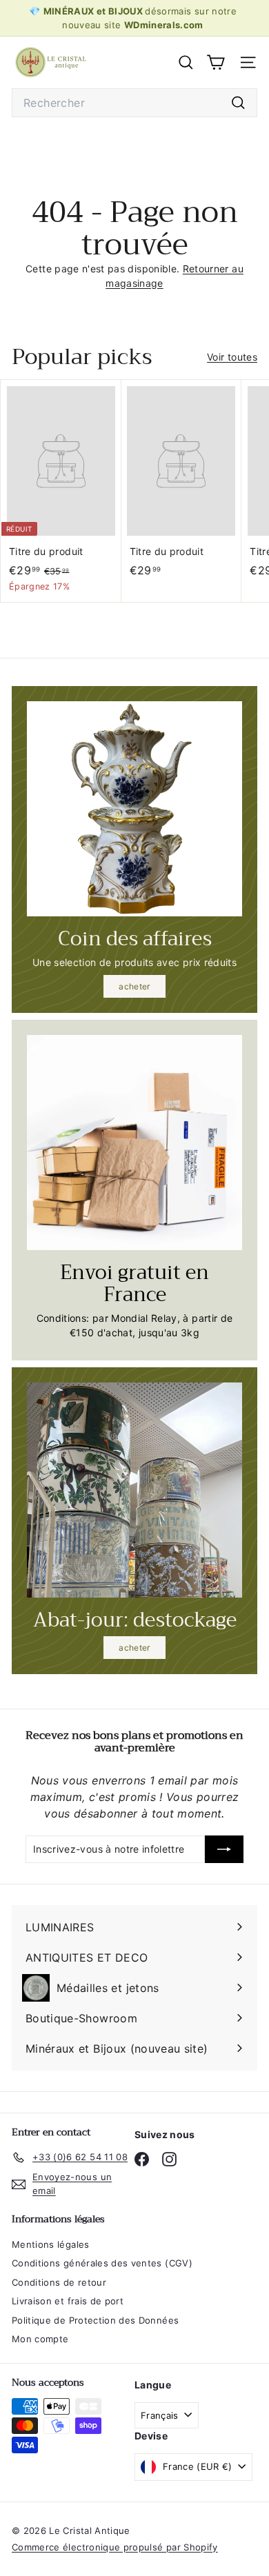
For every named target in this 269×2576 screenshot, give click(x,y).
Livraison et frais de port (68, 2301)
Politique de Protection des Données (95, 2320)
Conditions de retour (59, 2282)
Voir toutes (232, 357)
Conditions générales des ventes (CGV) (102, 2263)
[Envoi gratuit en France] (134, 1143)
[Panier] (216, 62)
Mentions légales (51, 2244)
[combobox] (134, 103)
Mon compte (40, 2339)
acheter (134, 986)
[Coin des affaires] (134, 809)
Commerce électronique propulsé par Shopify (115, 2547)
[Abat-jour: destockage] (134, 1490)
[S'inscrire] (224, 1849)
